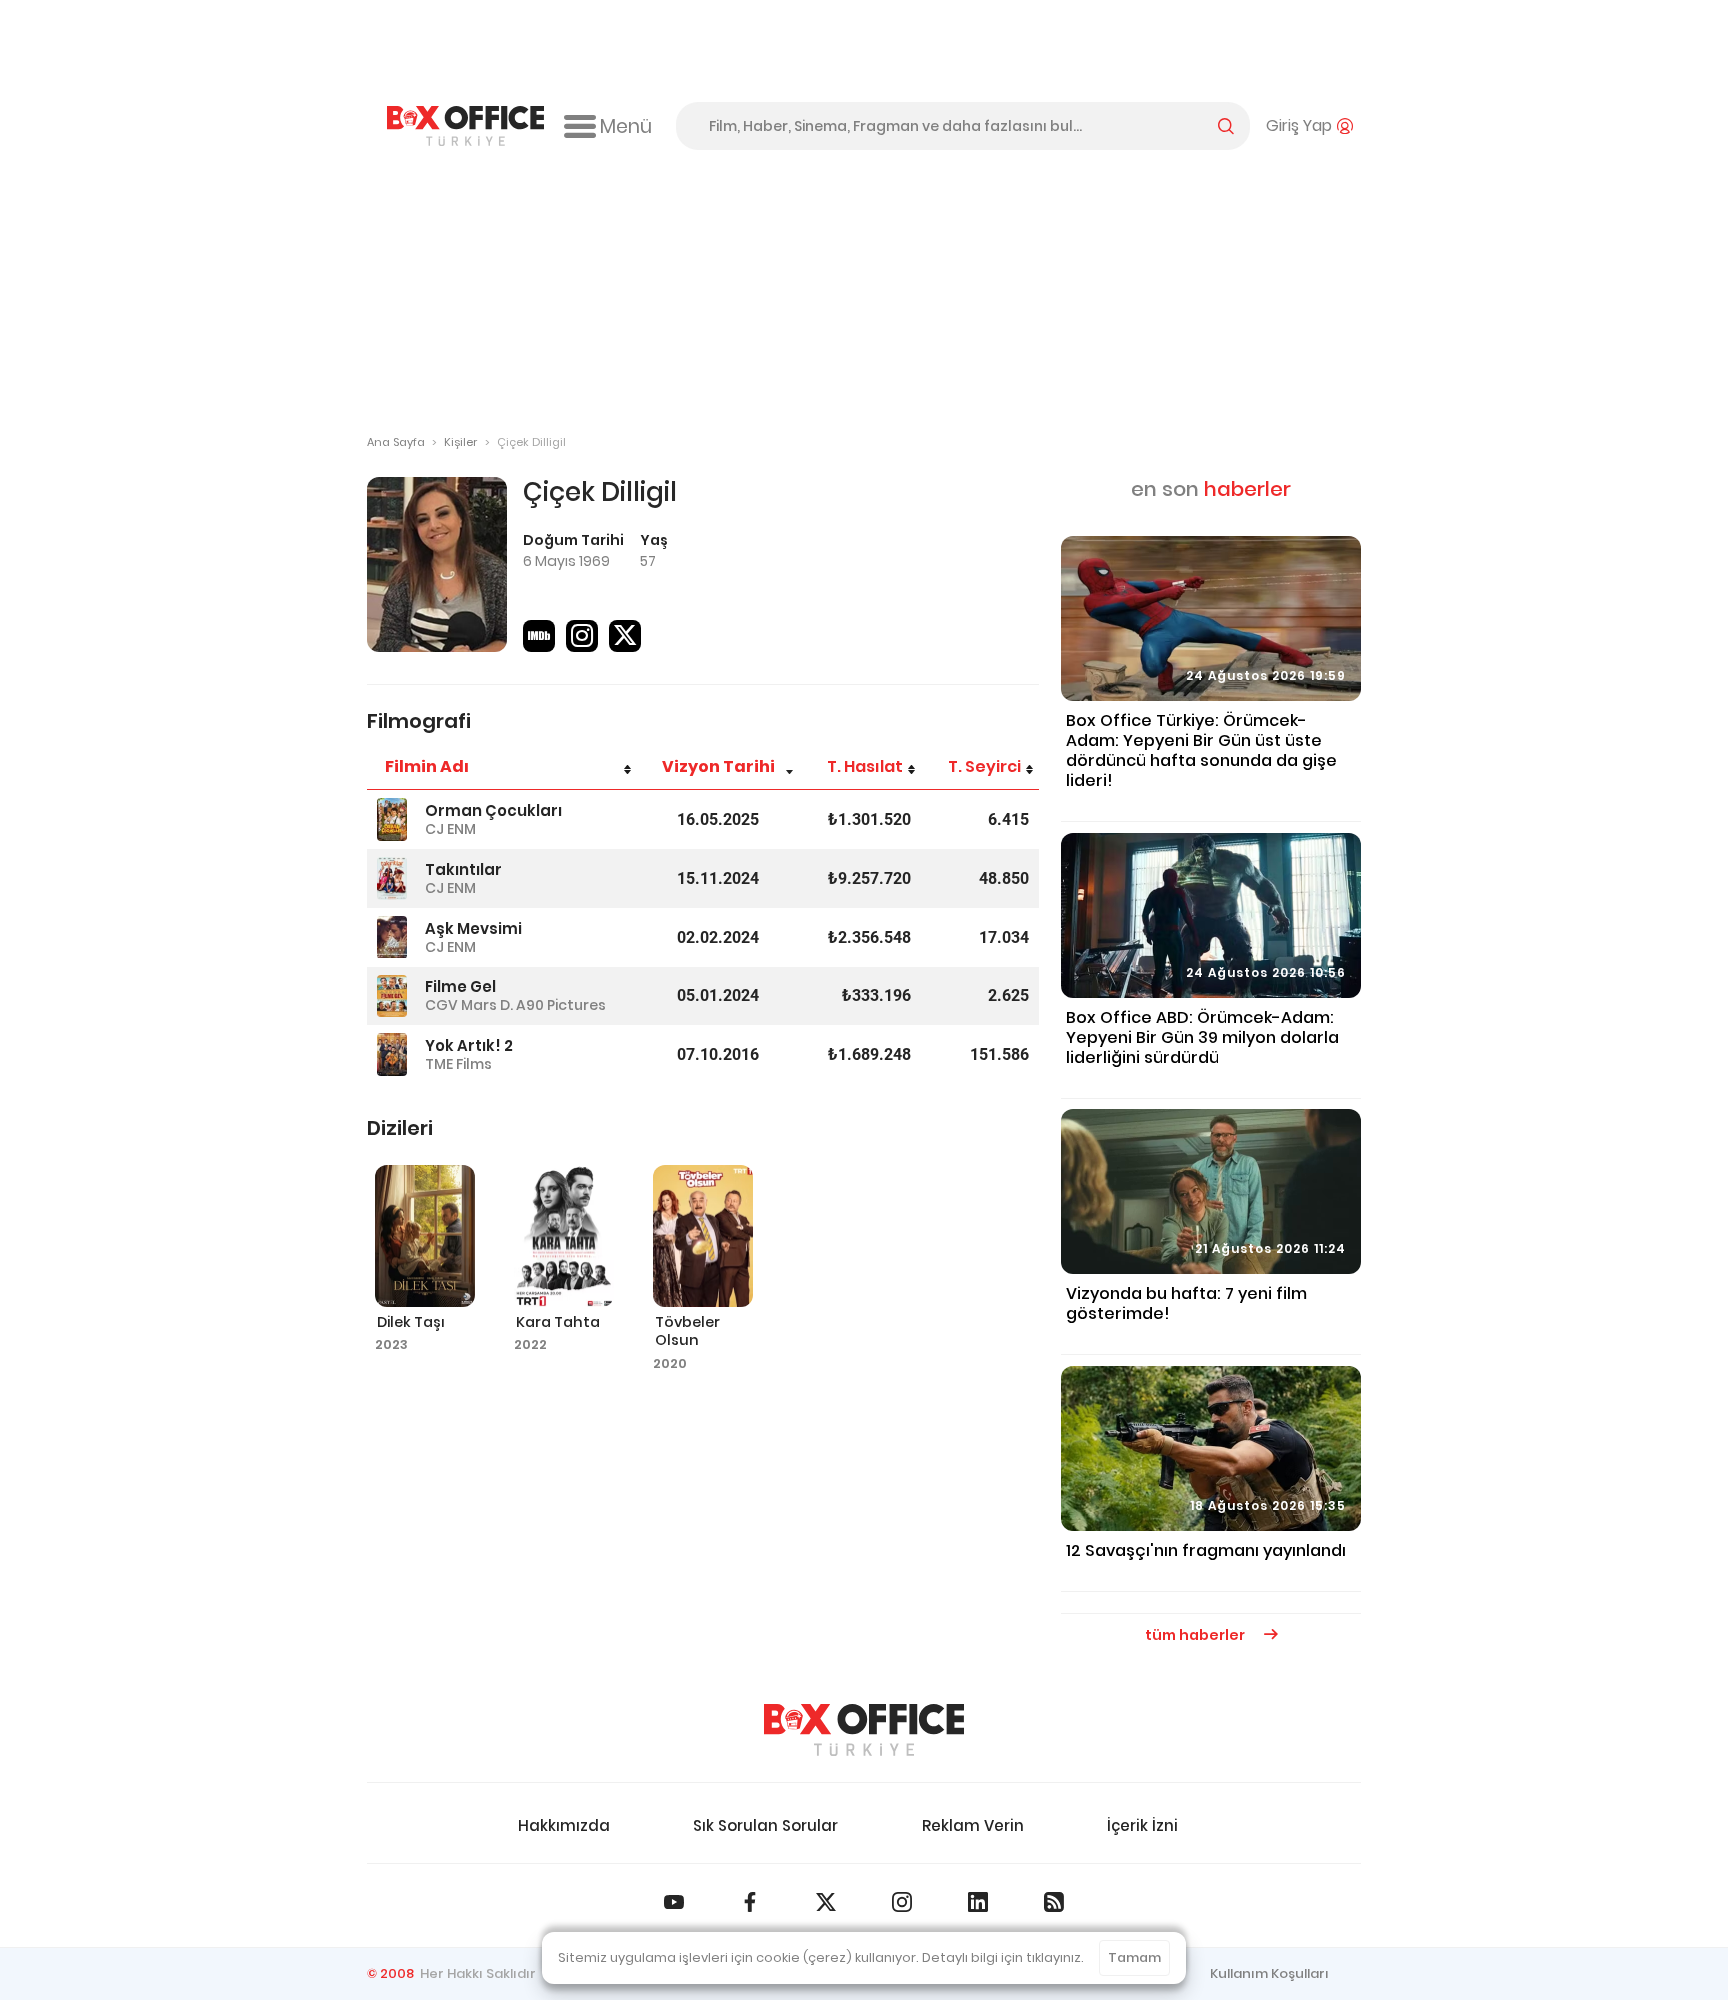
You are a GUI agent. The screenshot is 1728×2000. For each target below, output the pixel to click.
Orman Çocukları (493, 810)
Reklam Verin (973, 1825)
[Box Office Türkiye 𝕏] (826, 1902)
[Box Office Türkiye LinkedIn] (978, 1902)
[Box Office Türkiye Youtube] (674, 1902)
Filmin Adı (427, 766)
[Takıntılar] (392, 878)
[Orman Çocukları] (392, 819)
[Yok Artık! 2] (392, 1054)
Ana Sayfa (396, 442)
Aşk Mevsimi (473, 928)
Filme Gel (460, 986)
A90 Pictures (561, 1005)
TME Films (458, 1064)
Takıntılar (463, 869)
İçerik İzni (1142, 1825)
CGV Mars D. (469, 1005)
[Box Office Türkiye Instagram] (902, 1902)
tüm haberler (1196, 1635)
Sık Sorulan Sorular (765, 1825)
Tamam (1134, 1957)
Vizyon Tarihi (718, 766)
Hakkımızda (564, 1825)
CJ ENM (450, 829)
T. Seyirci (984, 766)
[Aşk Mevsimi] (392, 937)
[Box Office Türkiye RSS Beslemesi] (1054, 1902)
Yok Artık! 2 (469, 1045)
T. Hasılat (865, 766)
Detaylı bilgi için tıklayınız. (1003, 1957)
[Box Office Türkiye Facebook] (750, 1902)
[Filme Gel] (392, 996)
